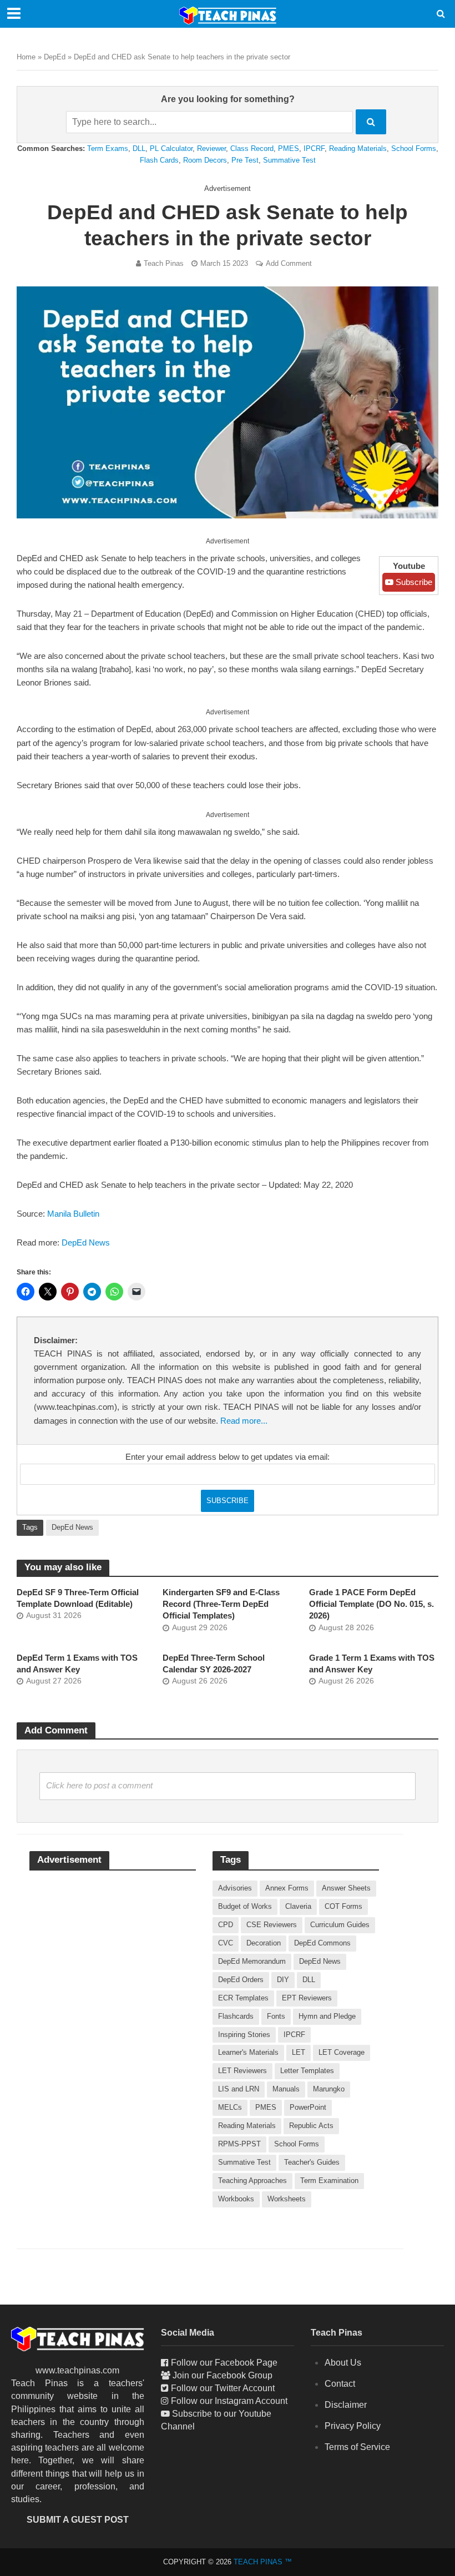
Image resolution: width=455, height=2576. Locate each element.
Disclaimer (346, 2405)
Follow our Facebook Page (224, 2363)
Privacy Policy (353, 2426)
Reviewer (211, 148)
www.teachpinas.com (77, 2370)
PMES (289, 148)
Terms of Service (357, 2447)
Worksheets (287, 2199)
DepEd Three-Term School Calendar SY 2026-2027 (214, 1664)
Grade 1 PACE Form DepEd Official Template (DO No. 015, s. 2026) (371, 1604)
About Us (343, 2363)
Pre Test (245, 160)
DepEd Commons (322, 1943)
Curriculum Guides (340, 1925)
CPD (226, 1925)
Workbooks (236, 2199)
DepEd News (86, 1243)
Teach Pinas (164, 263)
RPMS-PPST (239, 2144)
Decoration (264, 1943)
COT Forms (343, 1906)
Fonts (276, 2016)
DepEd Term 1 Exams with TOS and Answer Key (77, 1664)
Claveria (298, 1906)
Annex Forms (287, 1888)
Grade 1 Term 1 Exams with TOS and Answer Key (372, 1664)
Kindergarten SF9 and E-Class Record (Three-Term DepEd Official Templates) (221, 1604)
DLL (139, 148)
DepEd (55, 57)
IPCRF (314, 148)
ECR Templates (243, 1998)
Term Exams (108, 148)
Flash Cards (159, 160)
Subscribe (413, 582)
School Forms (414, 148)
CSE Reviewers (272, 1925)
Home (26, 57)
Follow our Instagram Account (229, 2401)
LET (299, 2052)
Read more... (244, 1421)
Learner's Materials (248, 2052)
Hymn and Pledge (327, 2016)
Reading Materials (358, 148)
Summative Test (289, 160)
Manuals (286, 2089)
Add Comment (289, 263)
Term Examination (329, 2181)
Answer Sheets (346, 1888)
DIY (283, 1980)
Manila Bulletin (73, 1214)
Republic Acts (311, 2126)
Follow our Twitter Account (223, 2388)
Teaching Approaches (252, 2181)
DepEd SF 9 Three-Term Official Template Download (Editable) (78, 1598)
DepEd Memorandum (252, 1961)
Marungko (329, 2089)
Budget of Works (245, 1906)
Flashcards (236, 2016)
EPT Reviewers (307, 1998)
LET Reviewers (242, 2071)
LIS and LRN (239, 2089)
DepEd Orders (241, 1980)
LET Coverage (342, 2052)
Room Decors (205, 160)
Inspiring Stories (244, 2035)
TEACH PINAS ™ (263, 2562)
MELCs (230, 2107)
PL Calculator (171, 148)
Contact (340, 2384)
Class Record (252, 148)
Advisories (235, 1888)
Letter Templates (307, 2071)
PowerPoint (308, 2107)
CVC (226, 1943)
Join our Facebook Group (223, 2375)
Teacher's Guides (312, 2162)
